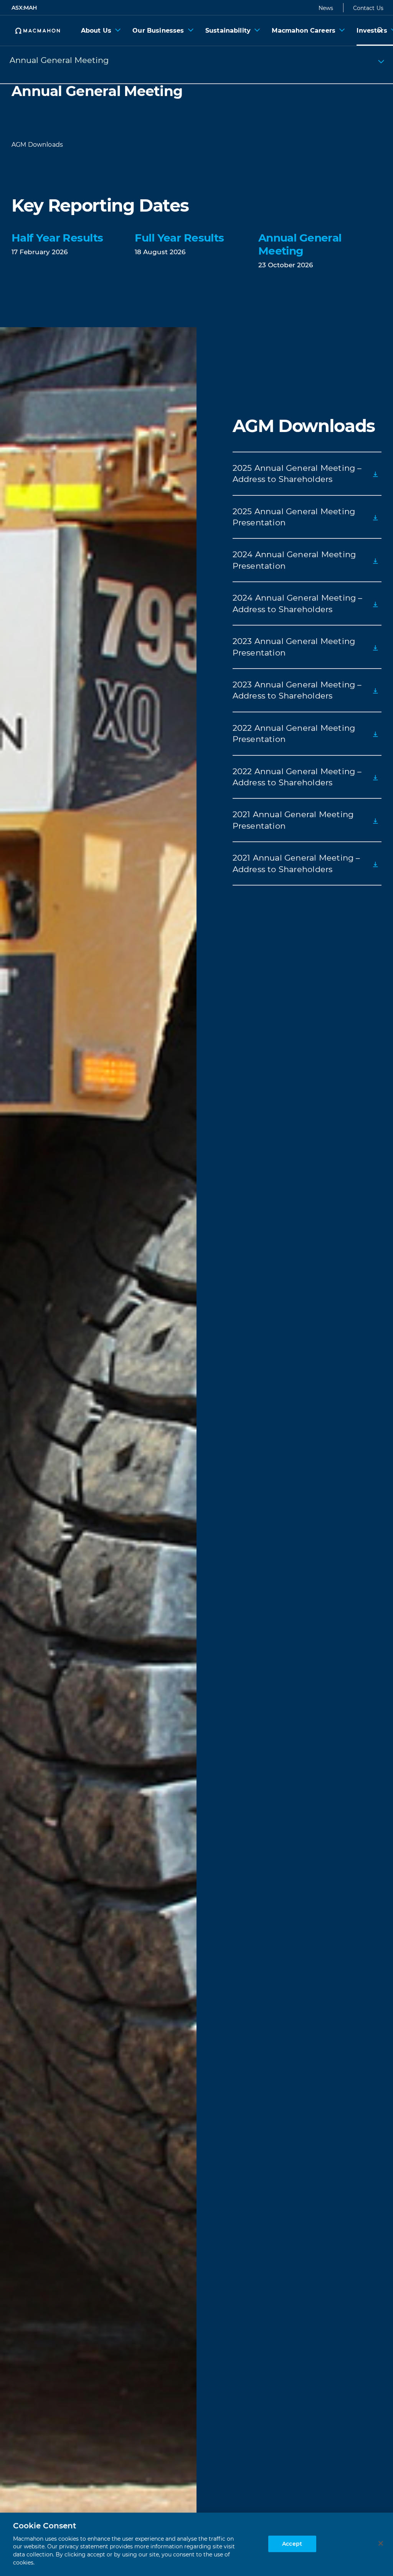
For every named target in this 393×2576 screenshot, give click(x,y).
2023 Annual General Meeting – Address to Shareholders (297, 690)
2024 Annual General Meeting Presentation (294, 560)
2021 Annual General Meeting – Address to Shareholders (296, 863)
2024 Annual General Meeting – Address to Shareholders (298, 603)
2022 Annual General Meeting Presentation (294, 733)
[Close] (381, 2543)
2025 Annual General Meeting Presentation (294, 517)
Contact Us (368, 8)
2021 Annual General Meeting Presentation (293, 820)
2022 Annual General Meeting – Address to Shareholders (297, 777)
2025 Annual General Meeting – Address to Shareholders (297, 473)
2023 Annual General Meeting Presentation (294, 647)
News (326, 8)
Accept (292, 2544)
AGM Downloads (37, 145)
